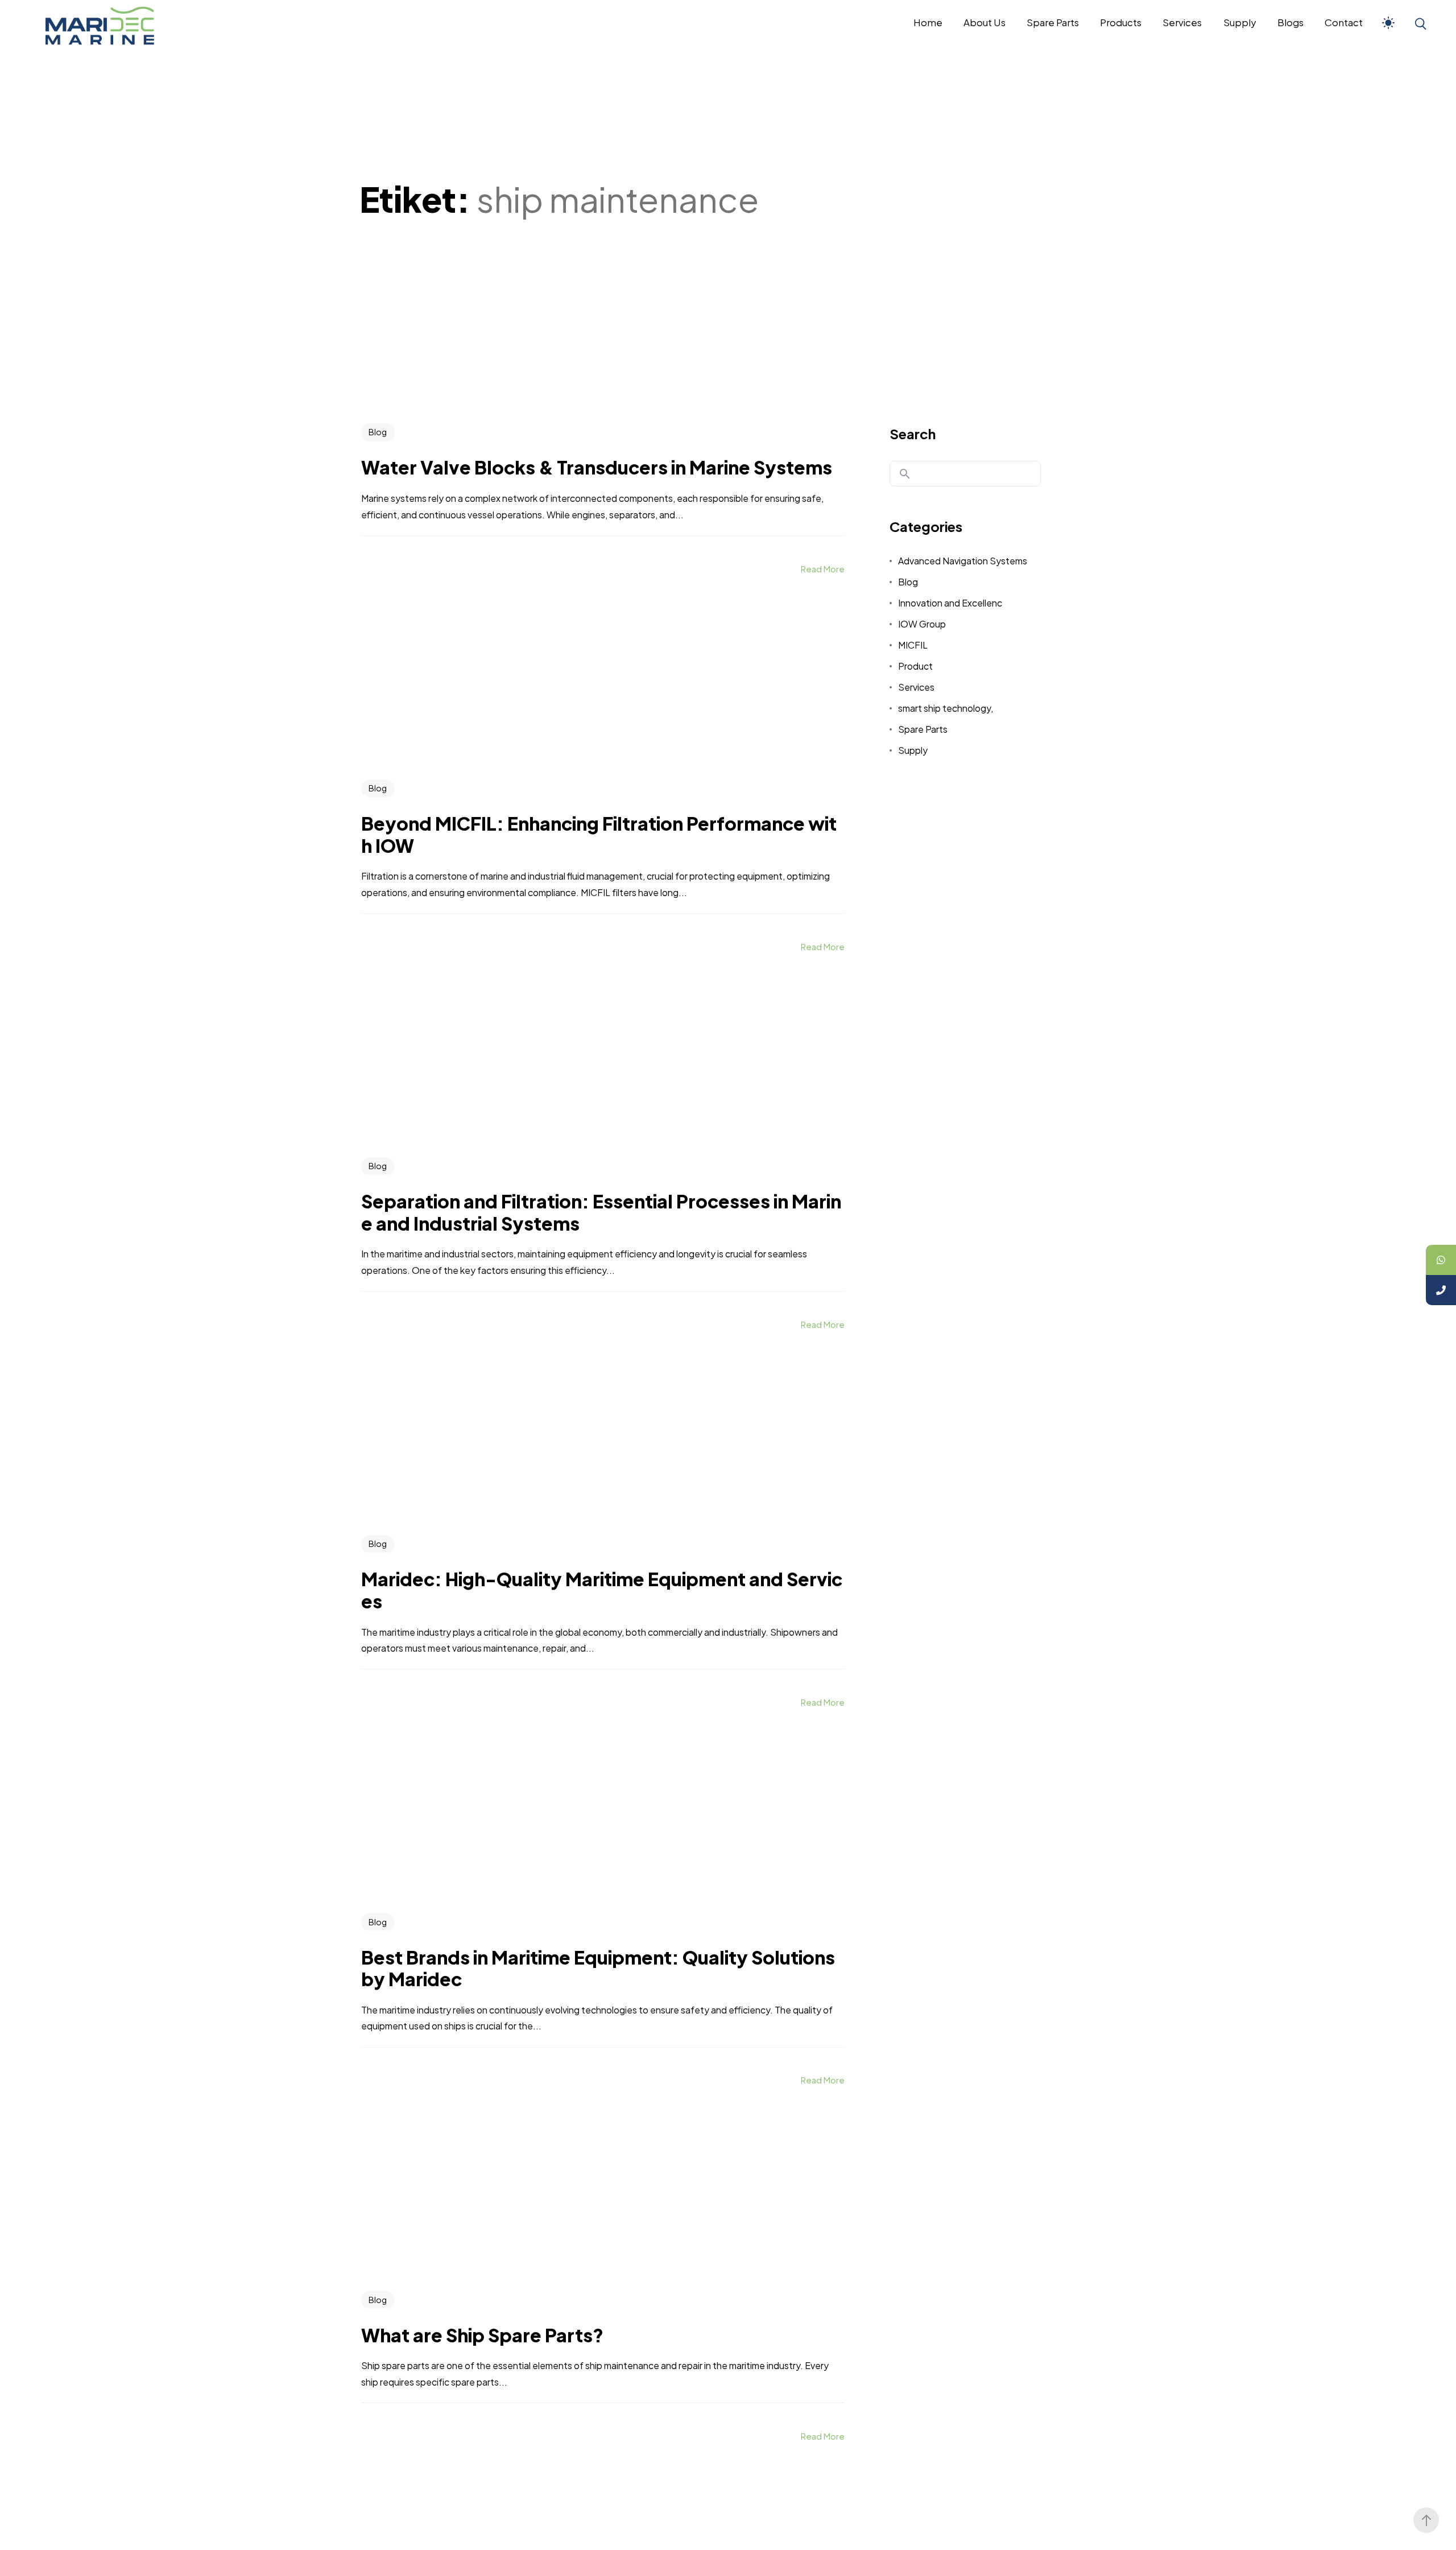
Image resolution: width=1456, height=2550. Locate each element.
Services (916, 687)
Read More (823, 569)
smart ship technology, (946, 708)
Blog (378, 432)
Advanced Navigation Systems (963, 561)
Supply (913, 750)
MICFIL (913, 645)
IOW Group (922, 624)
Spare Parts (923, 729)
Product (915, 666)
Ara (905, 474)
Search (913, 434)
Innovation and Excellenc (950, 603)
